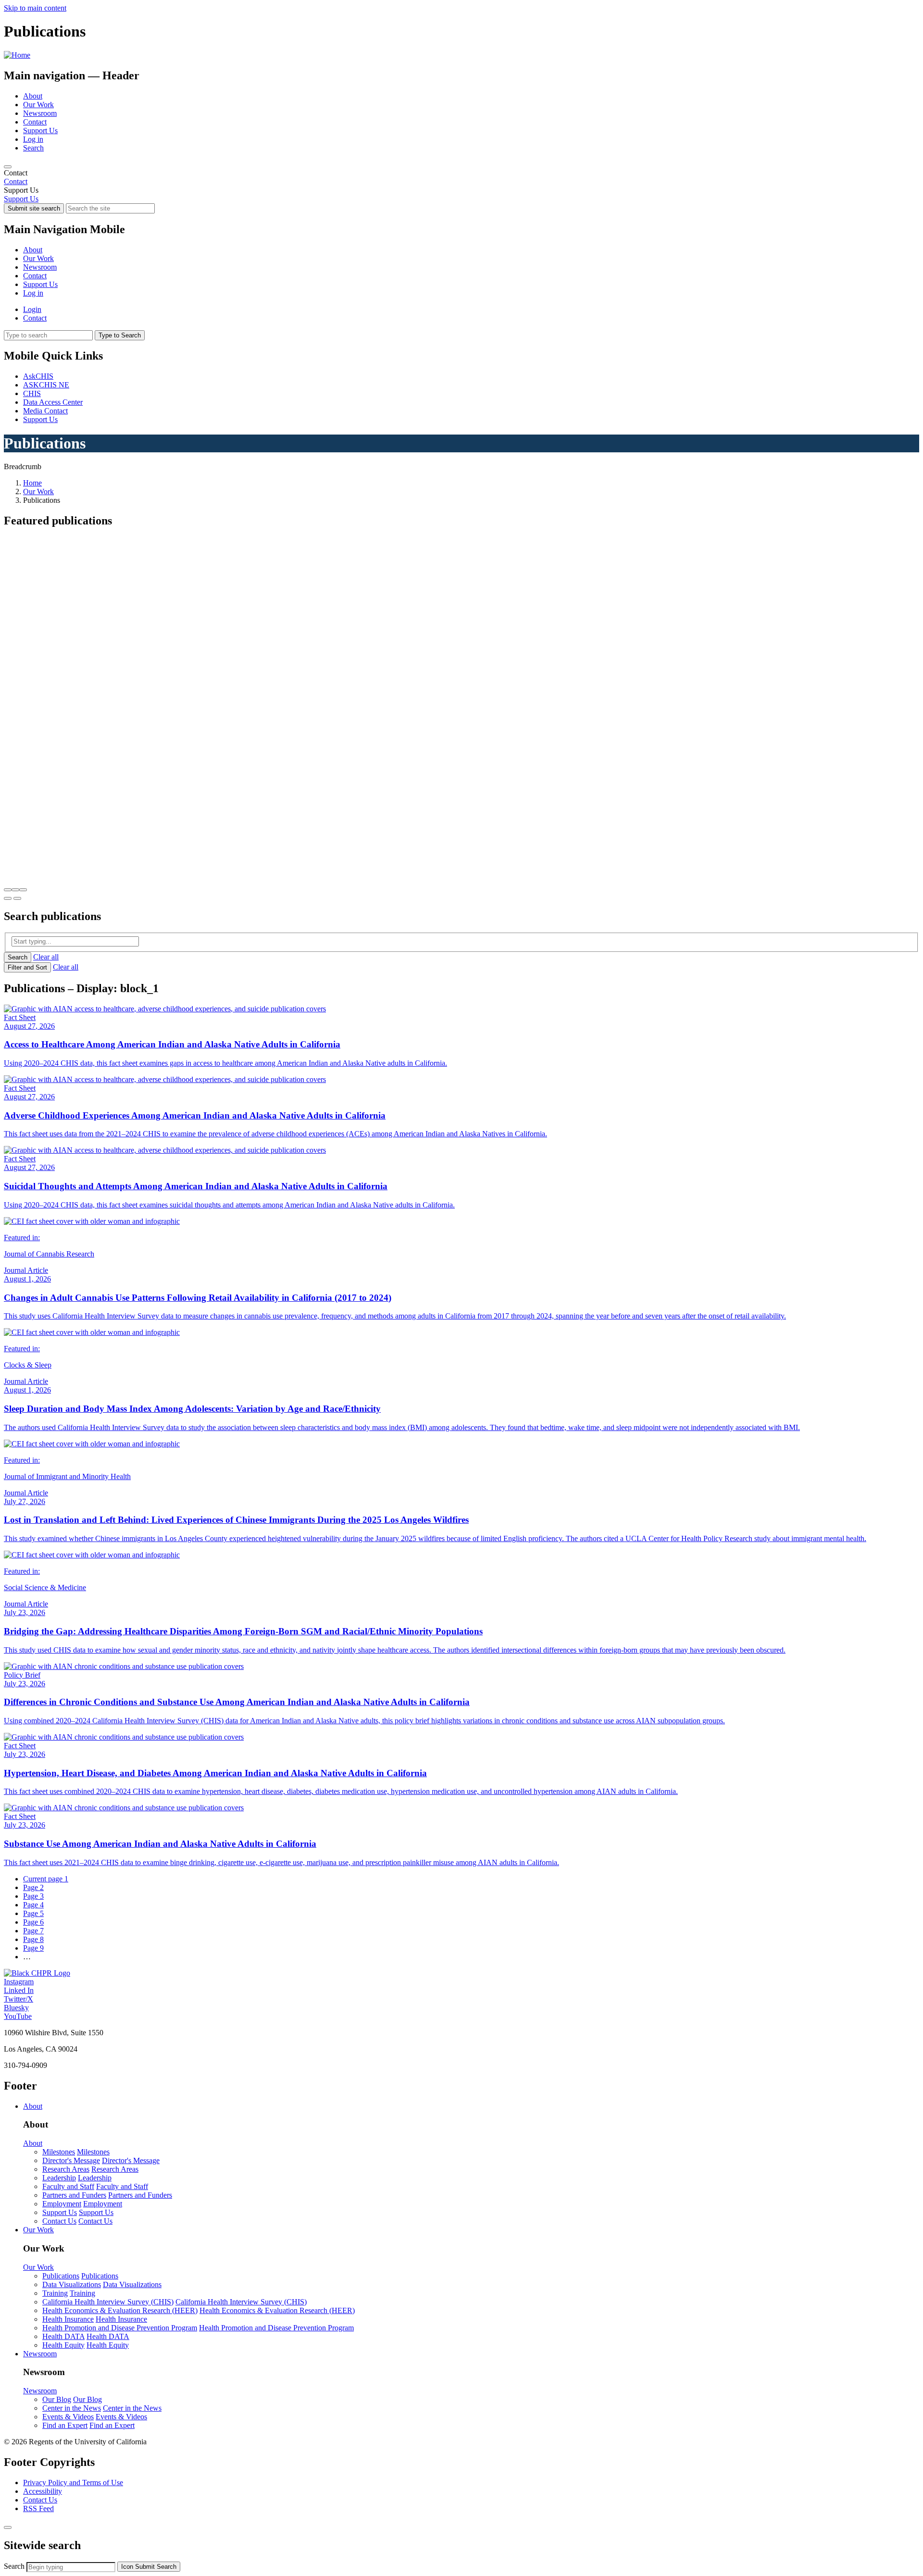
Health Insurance (68, 2319)
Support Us (40, 131)
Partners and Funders (74, 2195)
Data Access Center (53, 402)
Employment (62, 2204)
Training (55, 2293)
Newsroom (40, 113)
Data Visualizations (72, 2284)
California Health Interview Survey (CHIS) (108, 2302)
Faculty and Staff (68, 2186)
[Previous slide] (8, 898)
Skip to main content (35, 8)
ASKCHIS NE (46, 385)
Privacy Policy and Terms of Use (73, 2483)
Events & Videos (68, 2417)
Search (33, 148)
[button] (8, 890)
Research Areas (66, 2169)
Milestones (59, 2152)
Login (32, 309)
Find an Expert (65, 2425)
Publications (61, 2276)
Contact (35, 122)
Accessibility (43, 2491)
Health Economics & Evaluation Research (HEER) (120, 2310)
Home (32, 483)
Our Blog (57, 2399)
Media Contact (45, 411)
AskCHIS (38, 376)
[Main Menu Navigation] (8, 167)
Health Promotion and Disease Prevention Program (120, 2328)
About (33, 96)
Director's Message (71, 2160)
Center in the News (72, 2408)
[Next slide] (17, 898)
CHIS (32, 393)
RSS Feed (38, 2508)
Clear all (46, 957)
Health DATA (63, 2336)
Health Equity (63, 2345)
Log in (33, 139)
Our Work (38, 105)
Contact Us (59, 2221)
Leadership (59, 2178)
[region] (461, 177)
